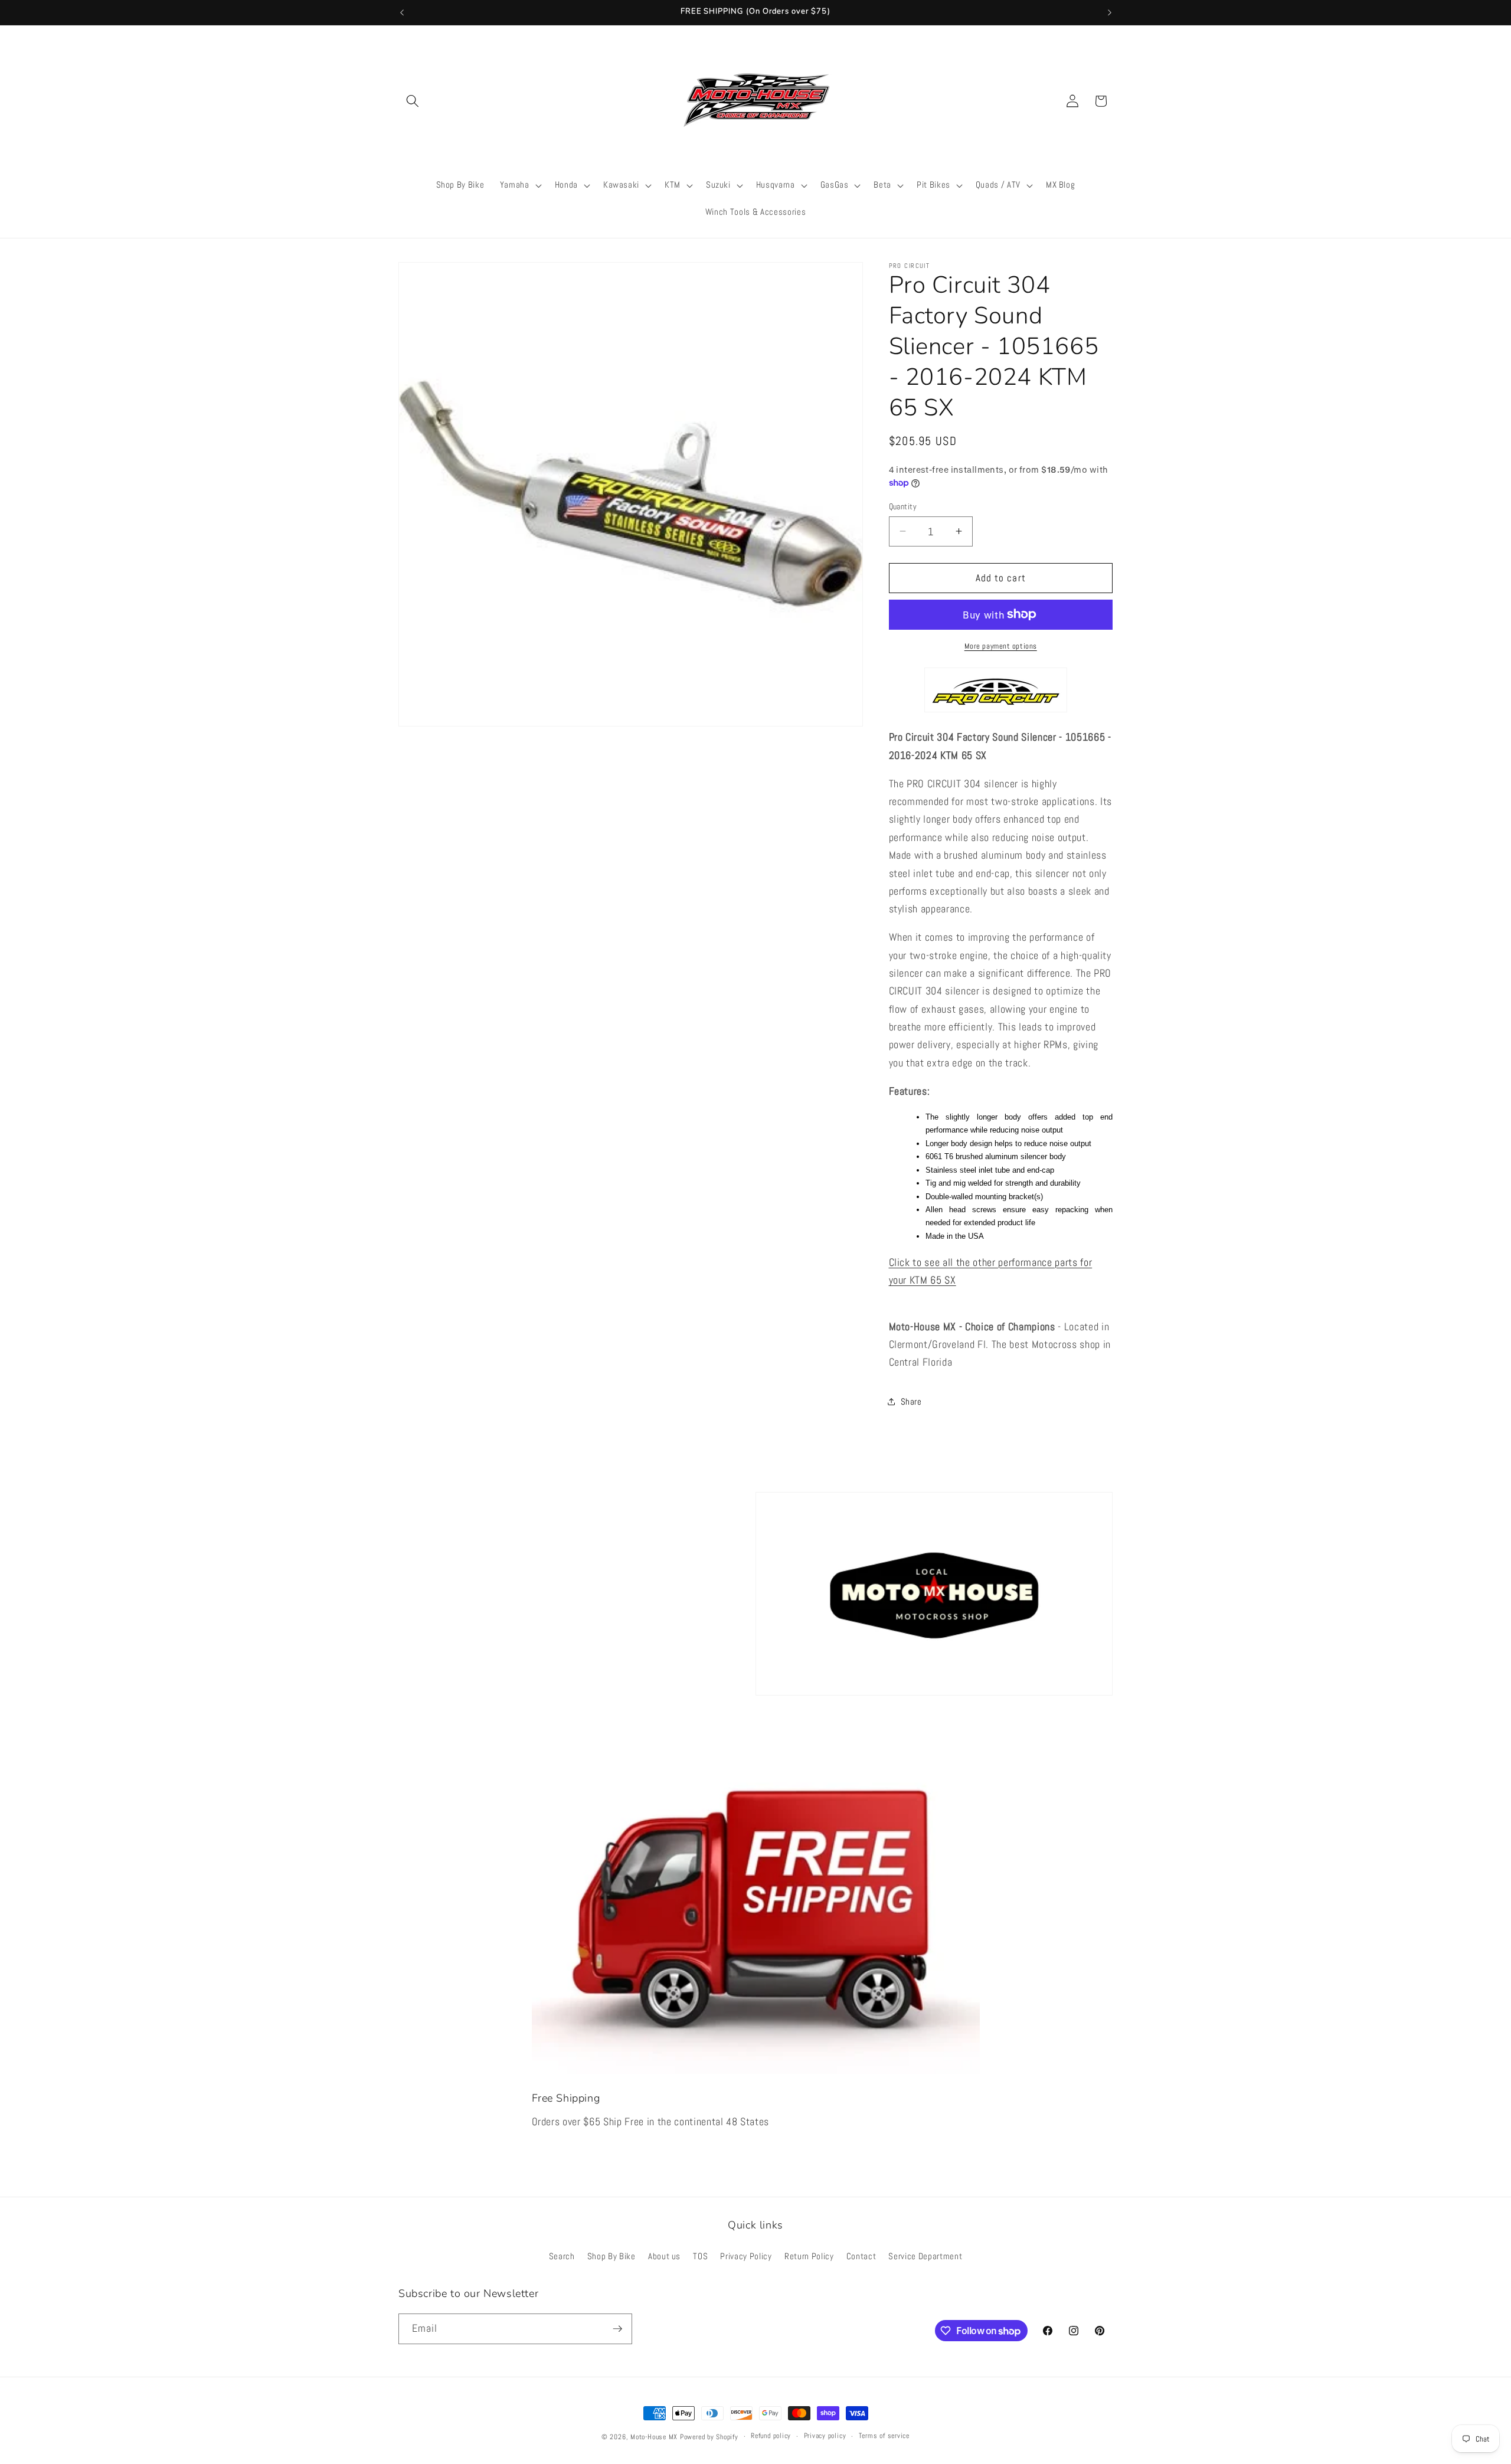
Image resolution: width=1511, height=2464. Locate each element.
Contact (861, 2256)
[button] (413, 101)
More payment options (1001, 645)
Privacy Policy (746, 2256)
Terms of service (884, 2436)
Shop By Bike (611, 2256)
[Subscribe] (617, 2329)
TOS (700, 2256)
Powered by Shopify (709, 2437)
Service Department (925, 2256)
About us (664, 2256)
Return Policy (809, 2256)
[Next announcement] (1110, 12)
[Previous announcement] (402, 12)
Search (562, 2256)
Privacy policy (825, 2436)
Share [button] (911, 1402)
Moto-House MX (654, 2437)
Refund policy (771, 2436)
